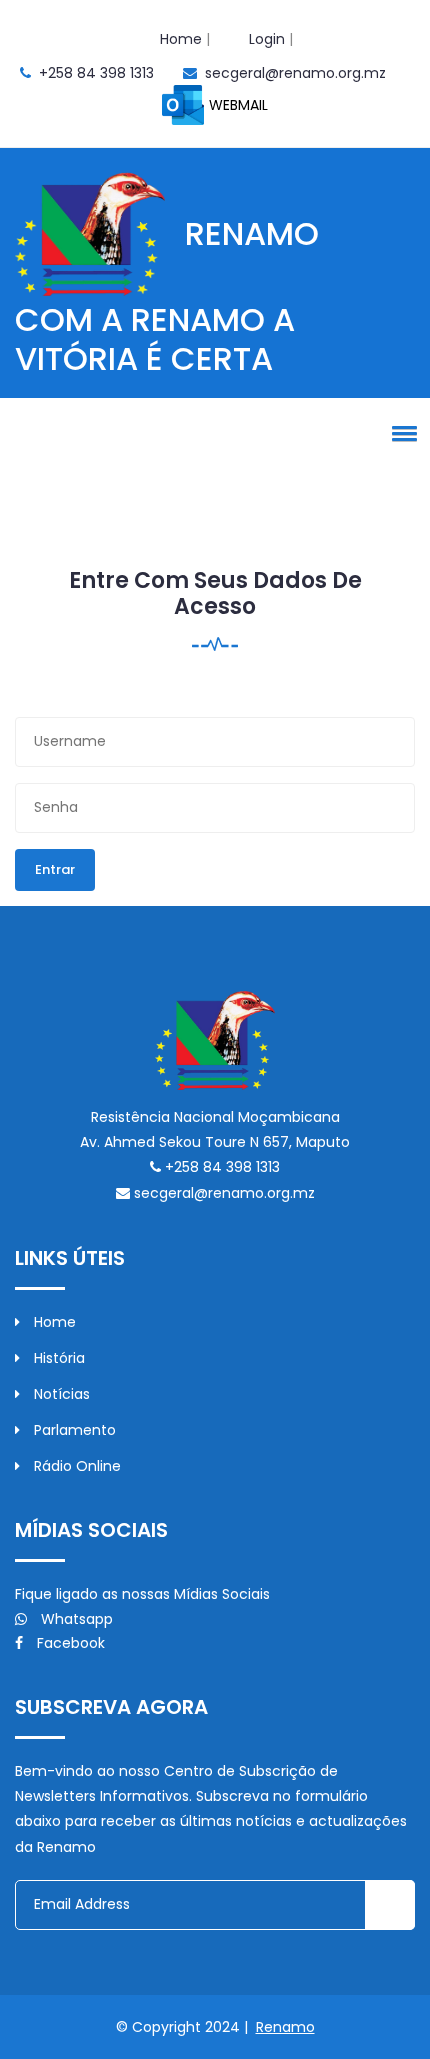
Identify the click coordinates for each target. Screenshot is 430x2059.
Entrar (55, 869)
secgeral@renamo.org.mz (295, 73)
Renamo (285, 2027)
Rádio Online (75, 1466)
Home (181, 39)
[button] (401, 433)
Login (267, 39)
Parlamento (73, 1430)
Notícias (60, 1394)
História (57, 1358)
